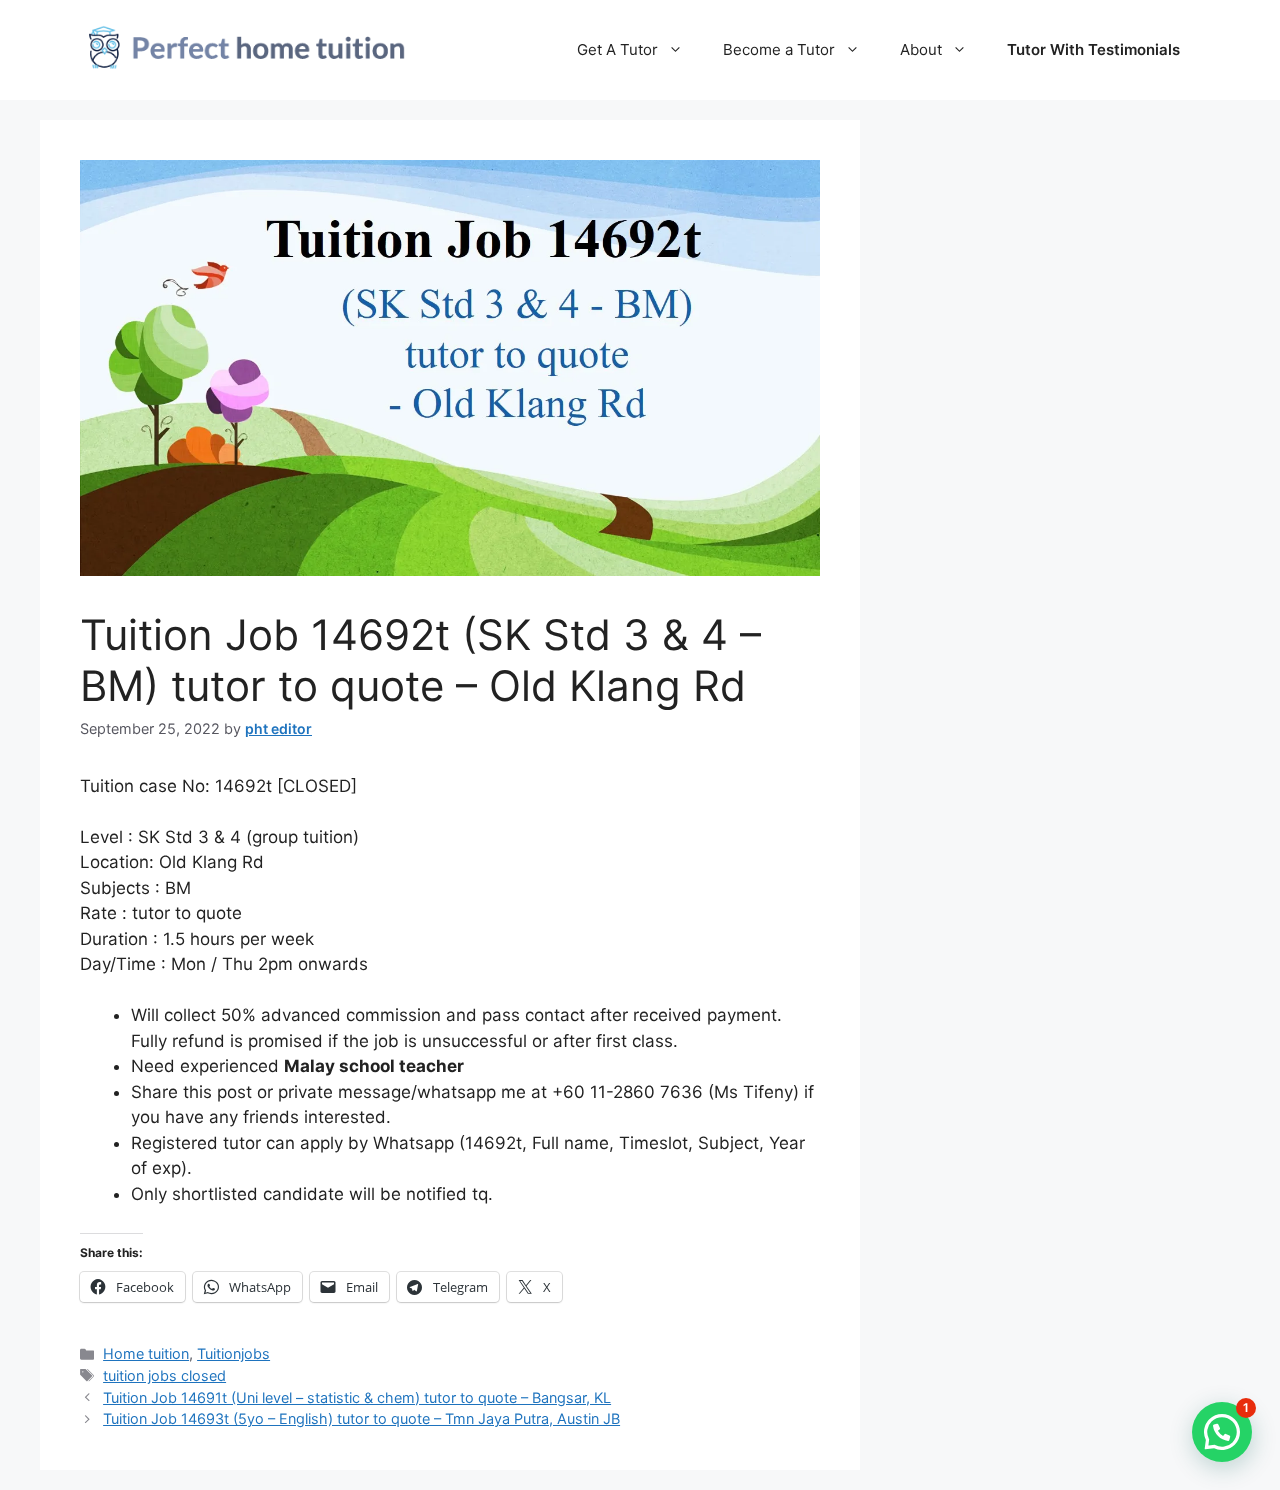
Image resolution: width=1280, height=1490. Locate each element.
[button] (1222, 1432)
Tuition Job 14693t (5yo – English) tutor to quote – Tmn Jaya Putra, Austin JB (361, 1418)
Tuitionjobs (233, 1353)
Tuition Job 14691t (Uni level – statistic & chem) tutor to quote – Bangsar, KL (357, 1397)
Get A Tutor (617, 49)
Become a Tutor (779, 49)
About (921, 49)
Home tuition (146, 1353)
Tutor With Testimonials (1093, 49)
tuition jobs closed (164, 1375)
